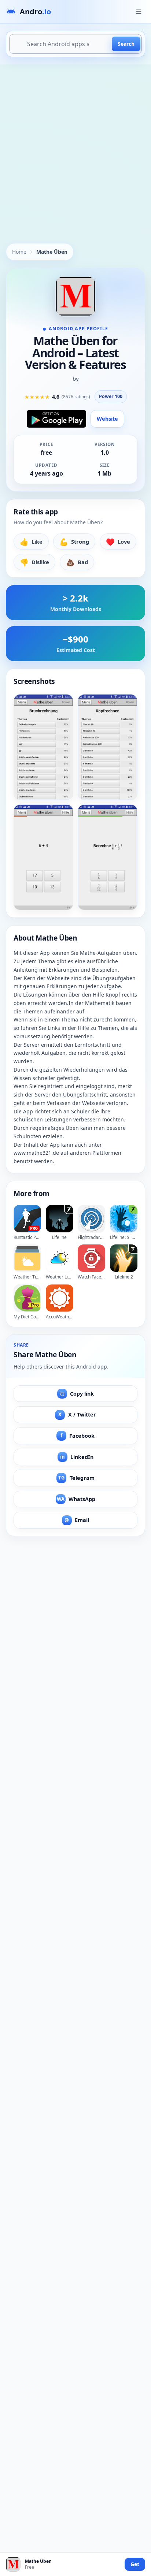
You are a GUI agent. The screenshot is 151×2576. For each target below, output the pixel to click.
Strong (74, 542)
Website (107, 419)
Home (19, 252)
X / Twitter (77, 1414)
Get (135, 2564)
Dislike (34, 562)
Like (31, 542)
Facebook (78, 1436)
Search (126, 44)
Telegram (76, 1478)
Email (77, 1520)
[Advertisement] (75, 144)
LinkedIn (77, 1457)
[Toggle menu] (139, 12)
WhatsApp (76, 1499)
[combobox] (75, 44)
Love (118, 542)
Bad (77, 562)
